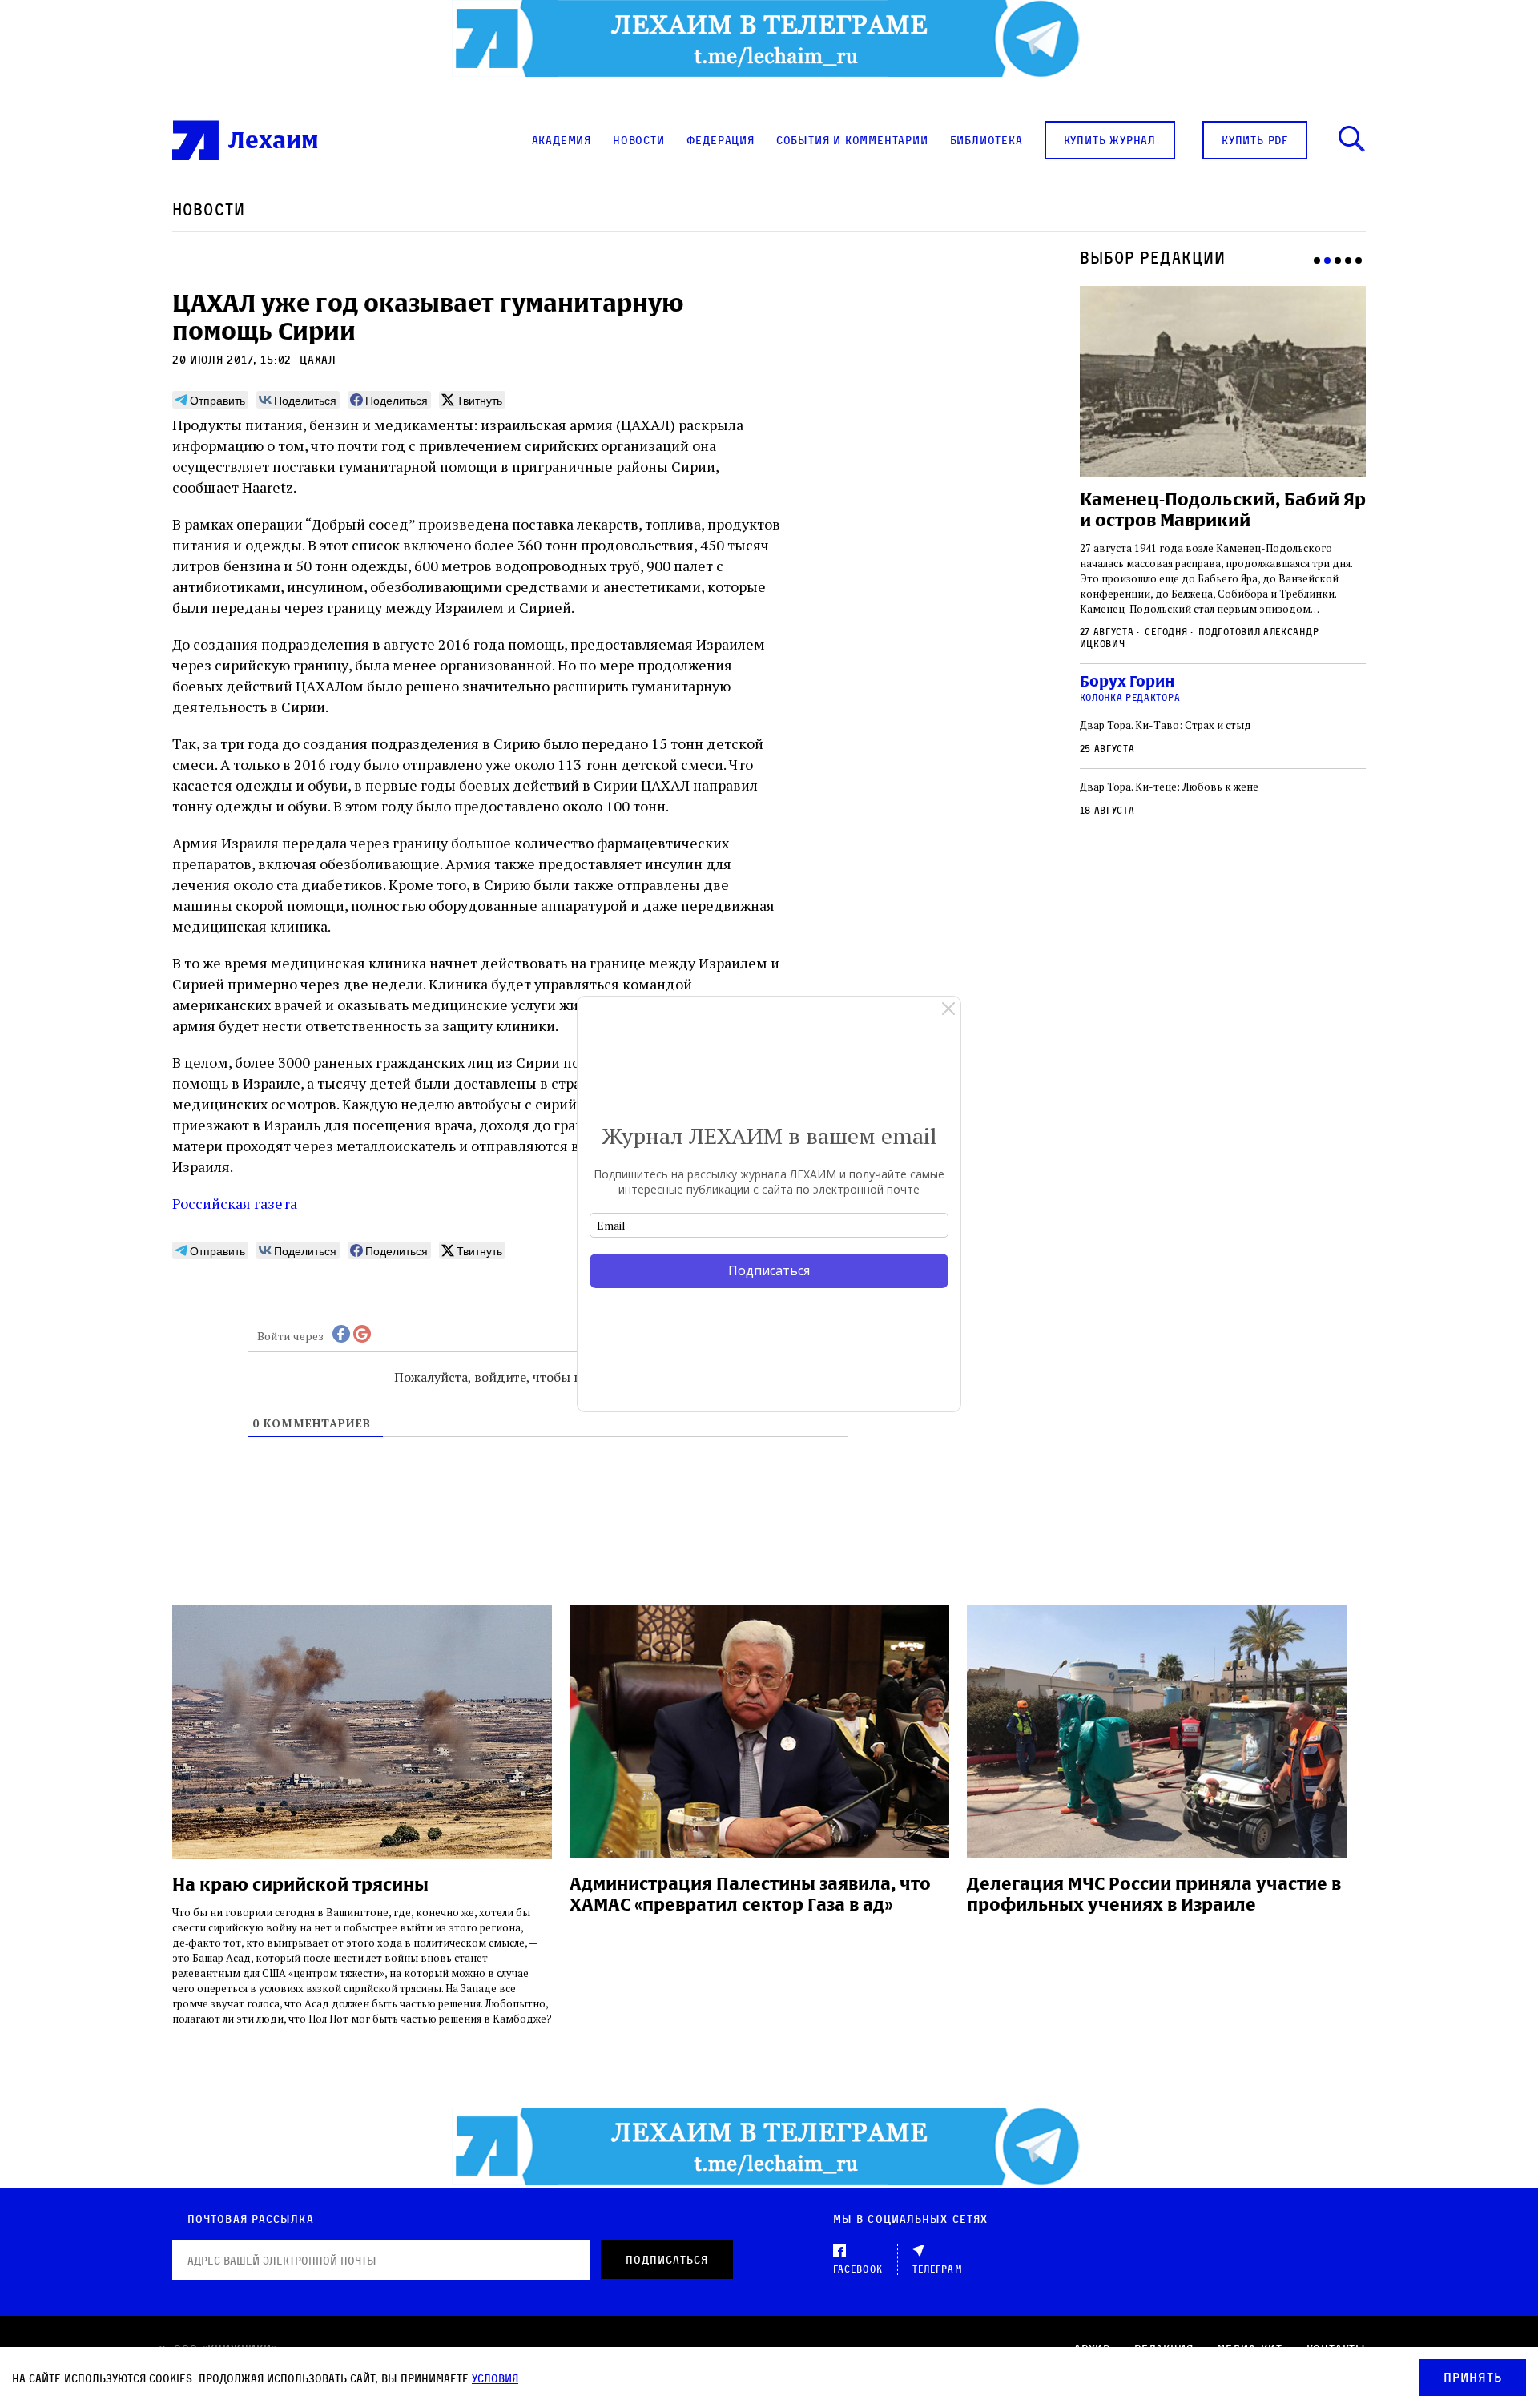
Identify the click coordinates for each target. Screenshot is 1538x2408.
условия (495, 2378)
